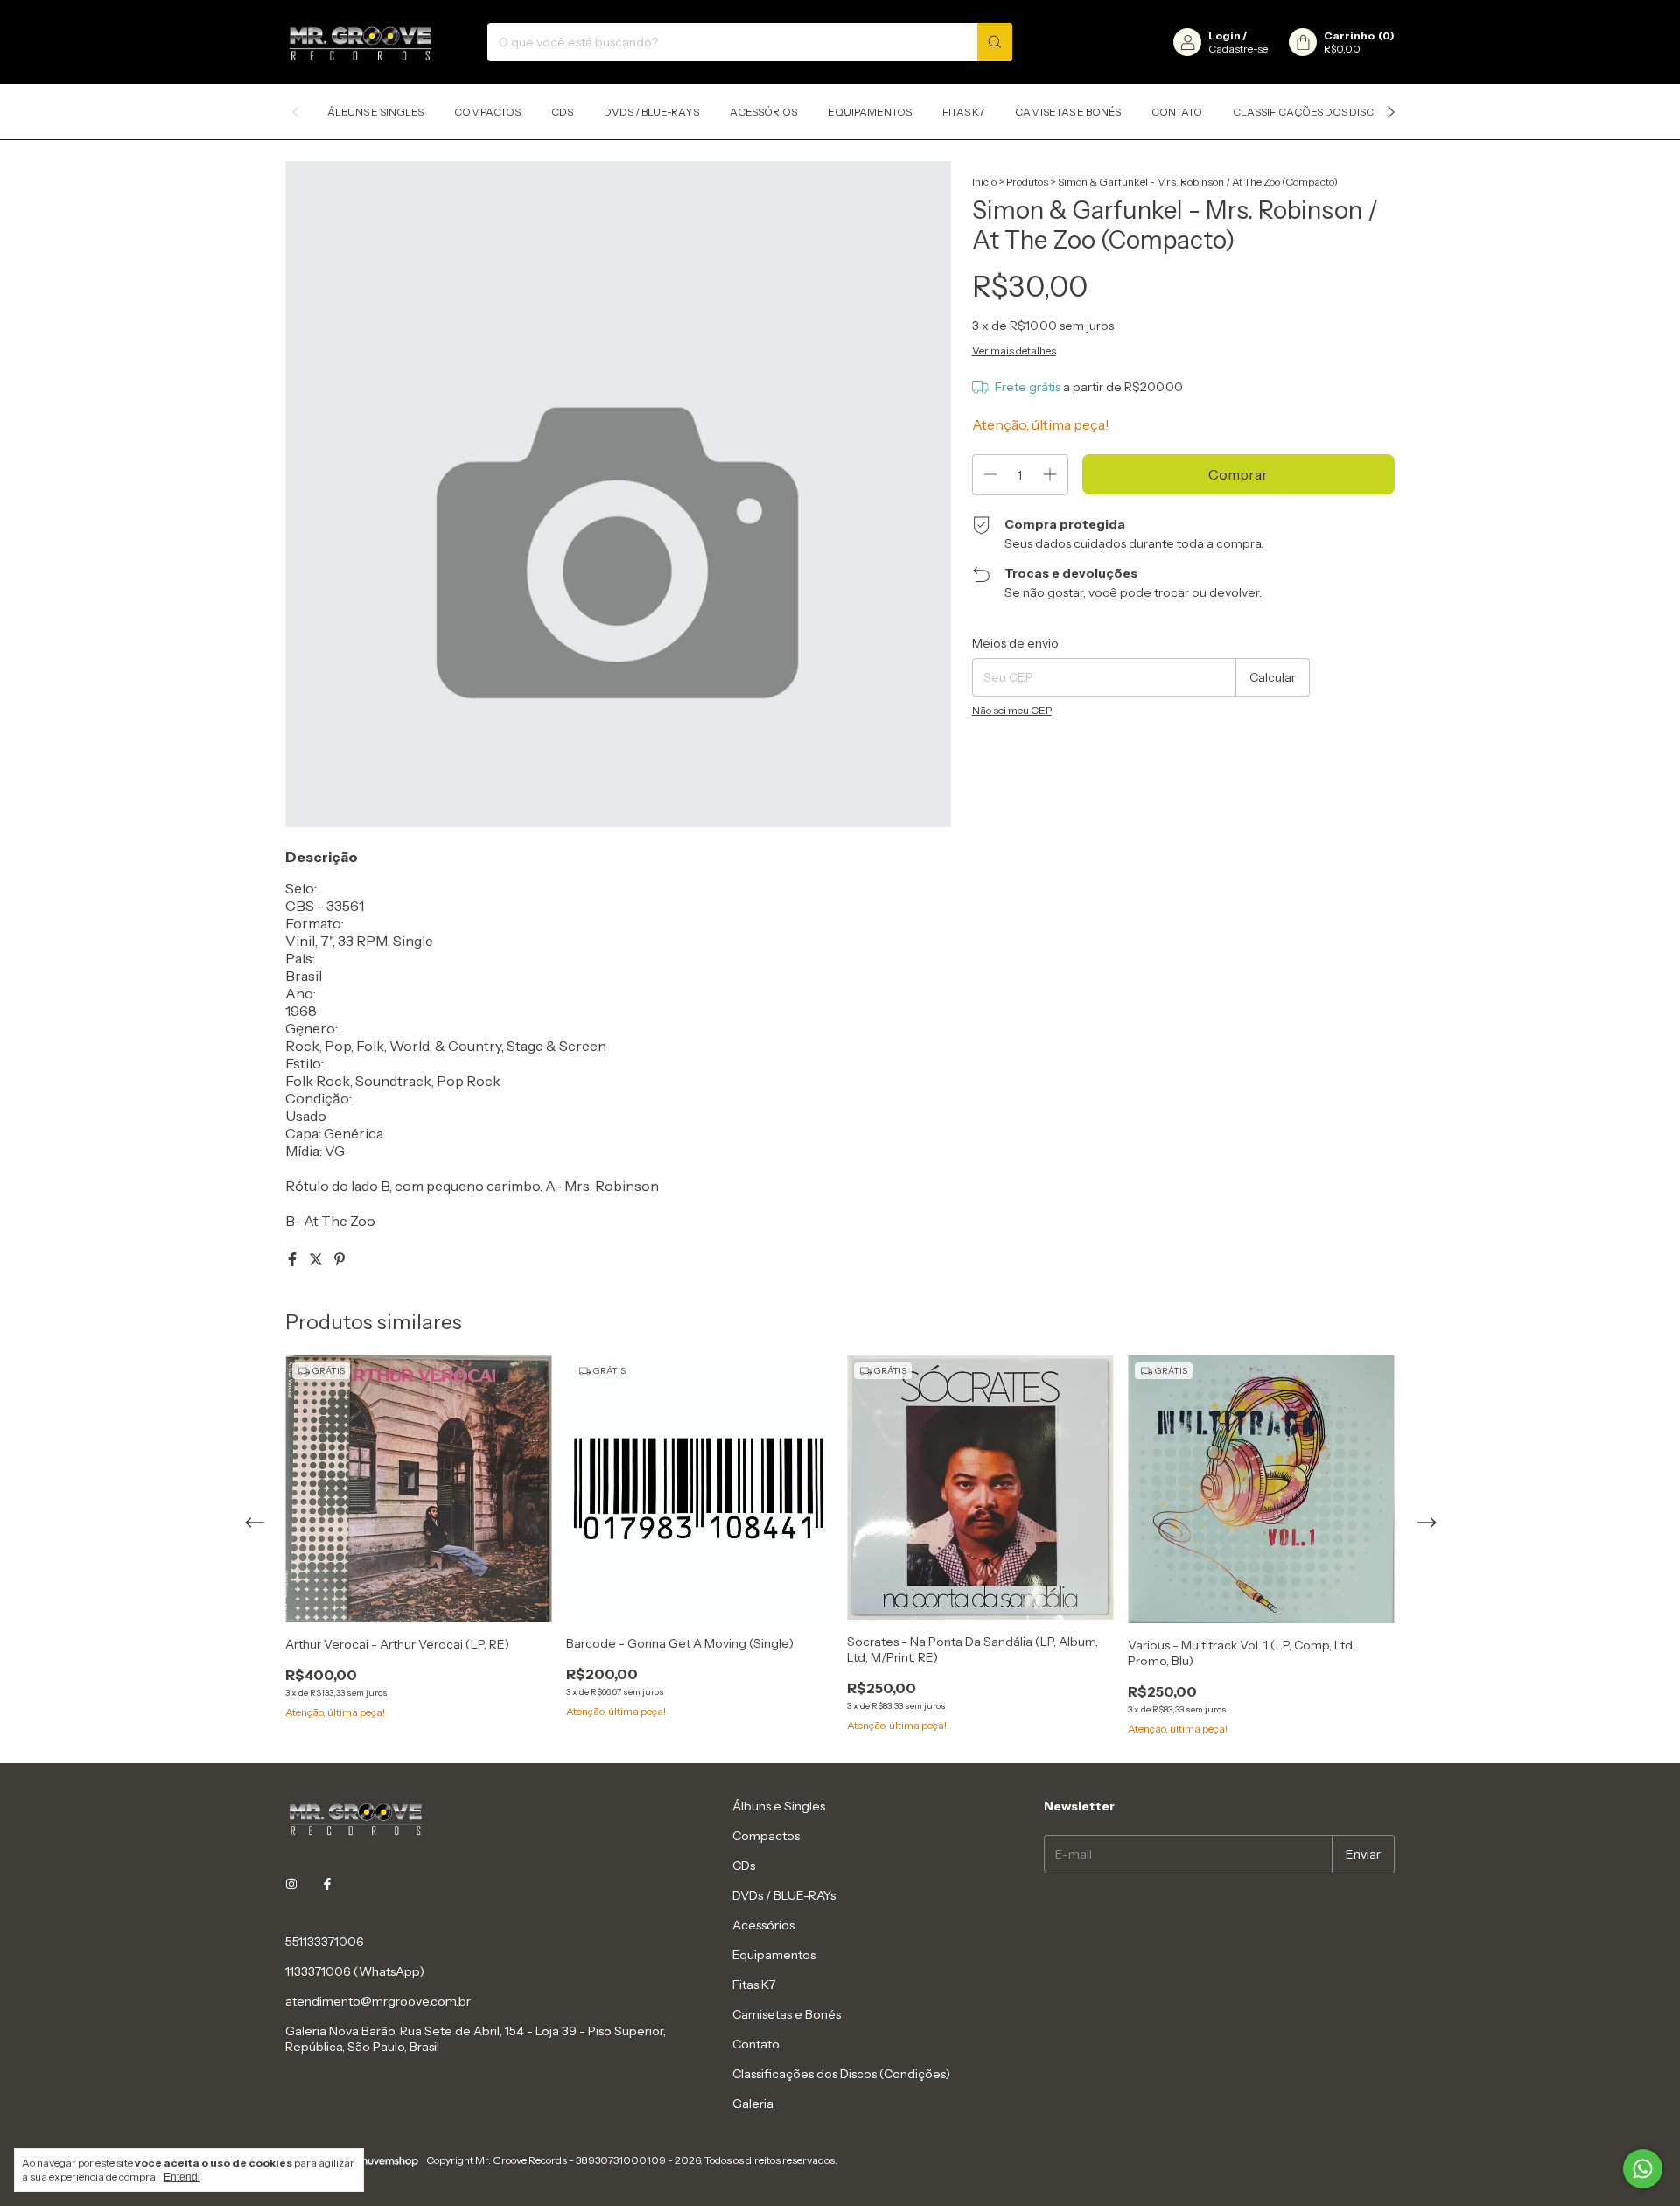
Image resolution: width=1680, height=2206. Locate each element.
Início (984, 182)
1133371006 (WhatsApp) (355, 1971)
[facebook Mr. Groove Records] (327, 1884)
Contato (1177, 112)
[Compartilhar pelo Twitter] (317, 1259)
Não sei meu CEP (1012, 710)
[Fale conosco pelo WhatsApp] (1643, 2169)
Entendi (182, 2177)
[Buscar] (995, 42)
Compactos (487, 112)
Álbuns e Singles (375, 112)
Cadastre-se (1238, 49)
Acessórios (763, 112)
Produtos (1027, 182)
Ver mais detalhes (1014, 350)
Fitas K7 (963, 112)
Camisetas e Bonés (1068, 112)
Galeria (753, 2104)
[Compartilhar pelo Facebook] (294, 1259)
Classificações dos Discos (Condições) (1347, 112)
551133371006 (325, 1942)
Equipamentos (870, 112)
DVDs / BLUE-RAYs (651, 112)
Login (1225, 35)
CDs (562, 112)
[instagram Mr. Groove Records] (291, 1884)
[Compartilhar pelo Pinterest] (339, 1259)
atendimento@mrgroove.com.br (378, 2001)
